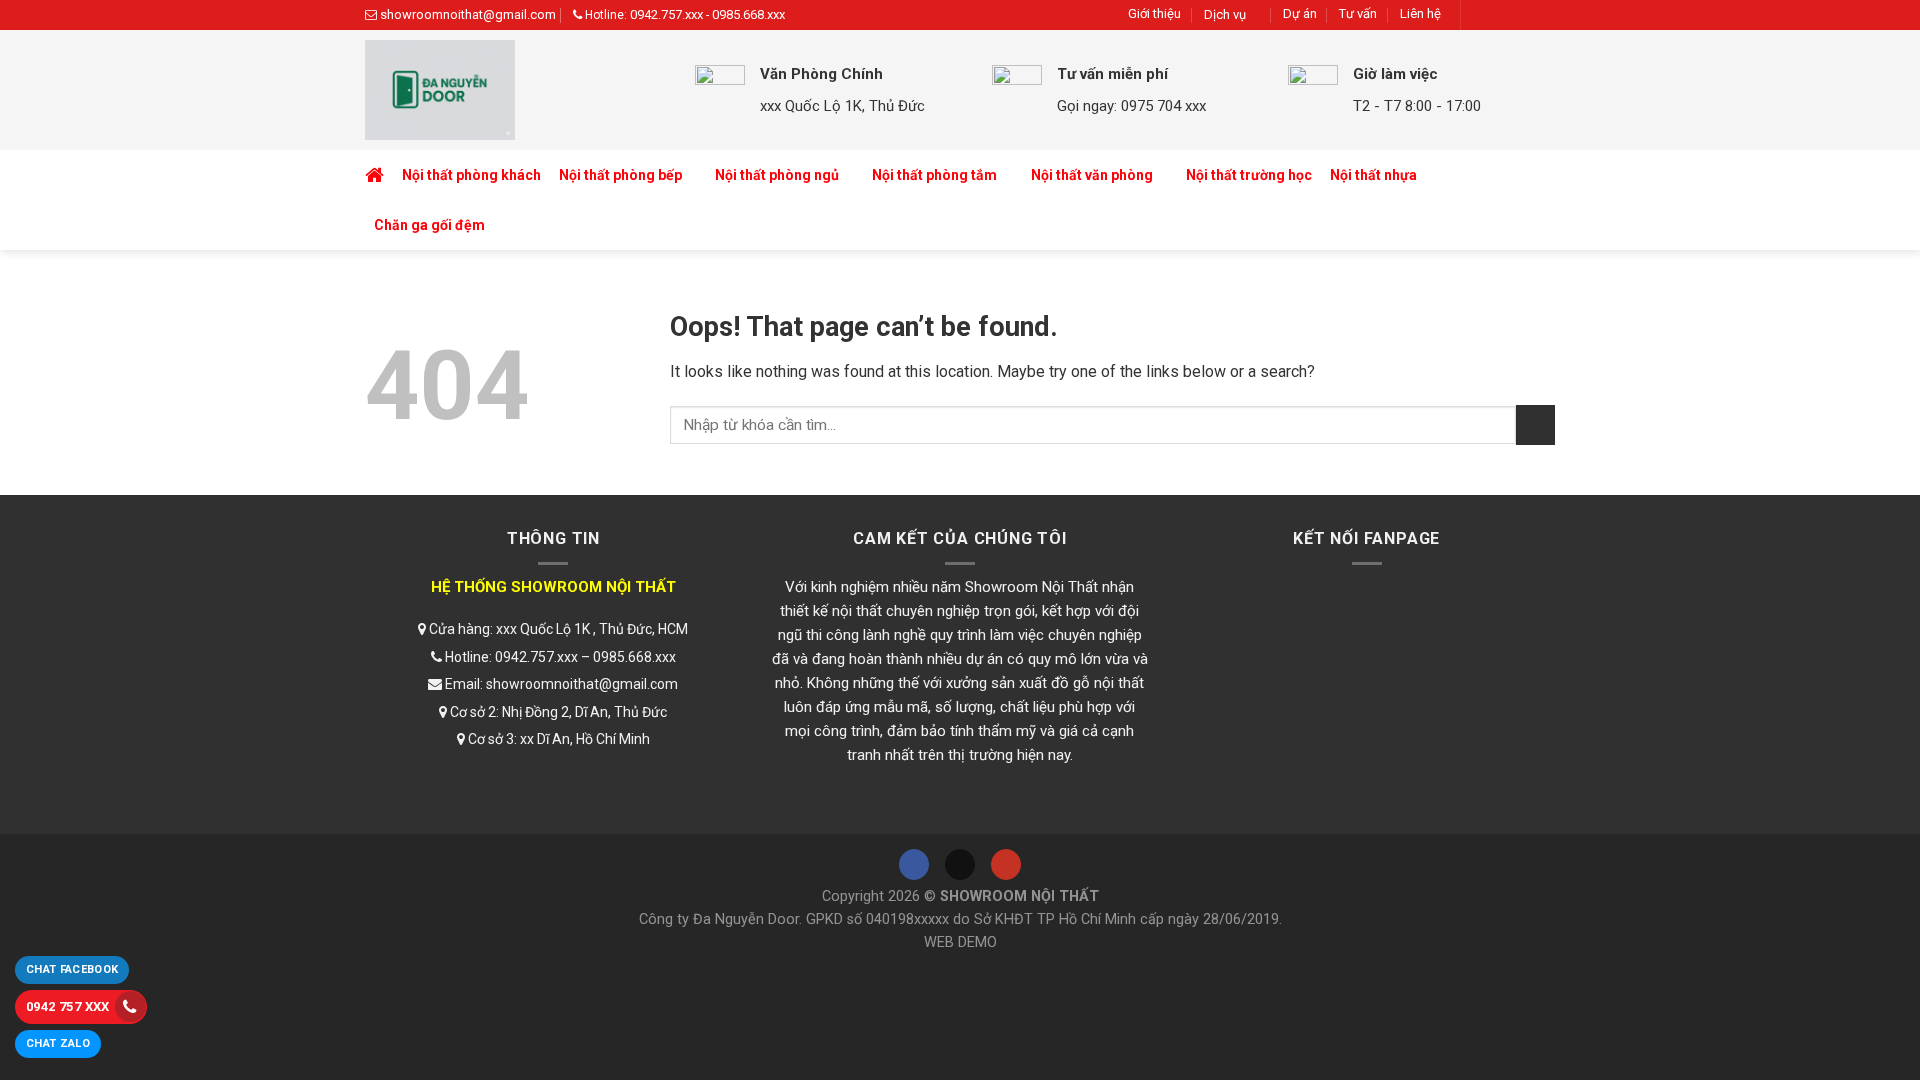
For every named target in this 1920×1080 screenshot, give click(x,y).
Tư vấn (1358, 13)
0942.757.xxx (666, 14)
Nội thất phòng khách (471, 175)
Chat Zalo (58, 1043)
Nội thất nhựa (1373, 175)
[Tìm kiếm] (1535, 200)
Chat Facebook (72, 969)
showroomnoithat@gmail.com (468, 14)
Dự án (1300, 13)
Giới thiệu (1154, 13)
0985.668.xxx (748, 14)
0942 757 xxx (68, 1006)
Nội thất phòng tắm (934, 175)
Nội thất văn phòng (1092, 175)
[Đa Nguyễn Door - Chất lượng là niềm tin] (515, 90)
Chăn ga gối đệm (429, 225)
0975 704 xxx (1163, 106)
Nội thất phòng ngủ (777, 175)
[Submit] (1535, 424)
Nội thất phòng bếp (620, 175)
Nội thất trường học (1249, 175)
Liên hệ (1420, 13)
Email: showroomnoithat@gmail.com (560, 684)
